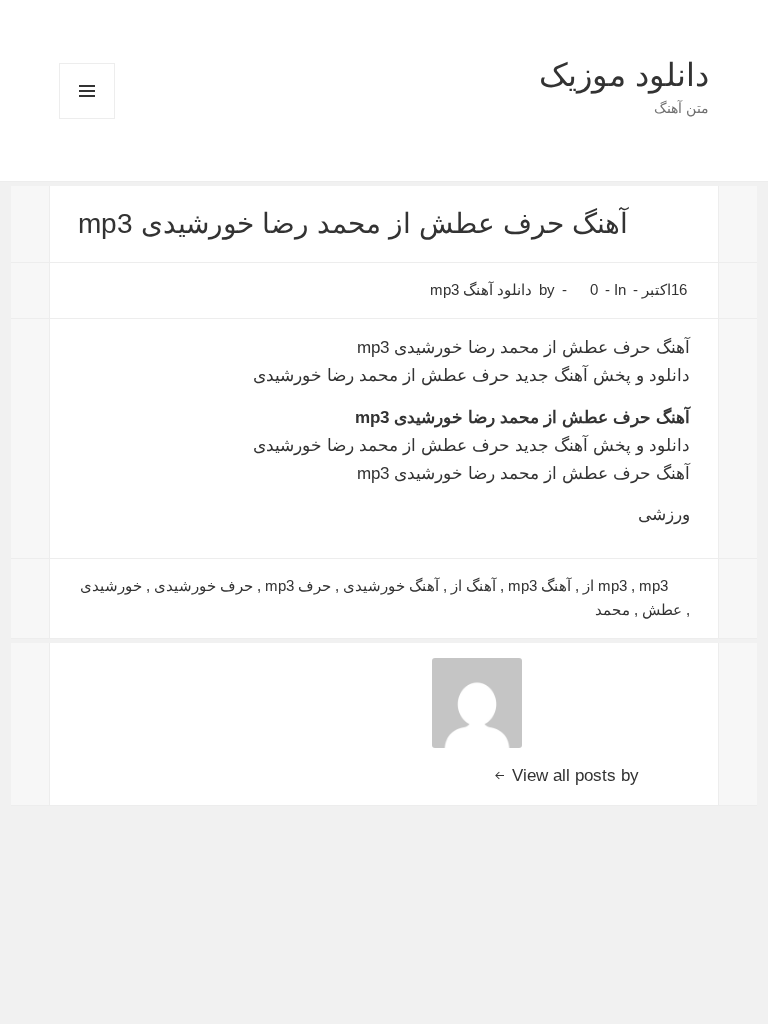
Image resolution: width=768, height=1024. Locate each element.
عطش (662, 609)
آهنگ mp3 (539, 585)
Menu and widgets (86, 118)
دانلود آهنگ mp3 (481, 289)
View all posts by (573, 775)
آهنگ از (473, 585)
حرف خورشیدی (203, 585)
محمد (612, 609)
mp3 (612, 585)
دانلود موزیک (624, 75)
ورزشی (664, 514)
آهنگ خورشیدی (391, 585)
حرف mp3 (298, 585)
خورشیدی (111, 585)
